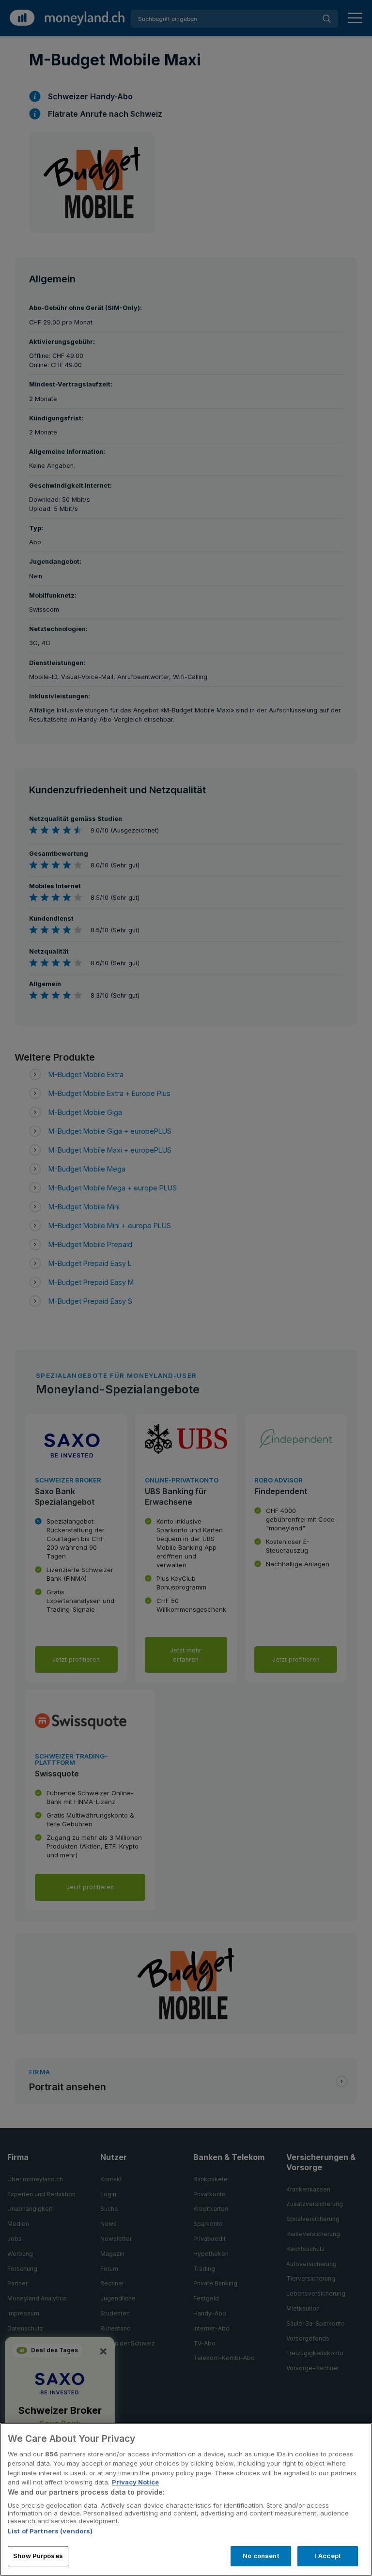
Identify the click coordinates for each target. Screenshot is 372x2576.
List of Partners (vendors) (50, 2531)
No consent (261, 2556)
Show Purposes (38, 2556)
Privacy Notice (135, 2482)
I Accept (328, 2556)
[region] (186, 2499)
